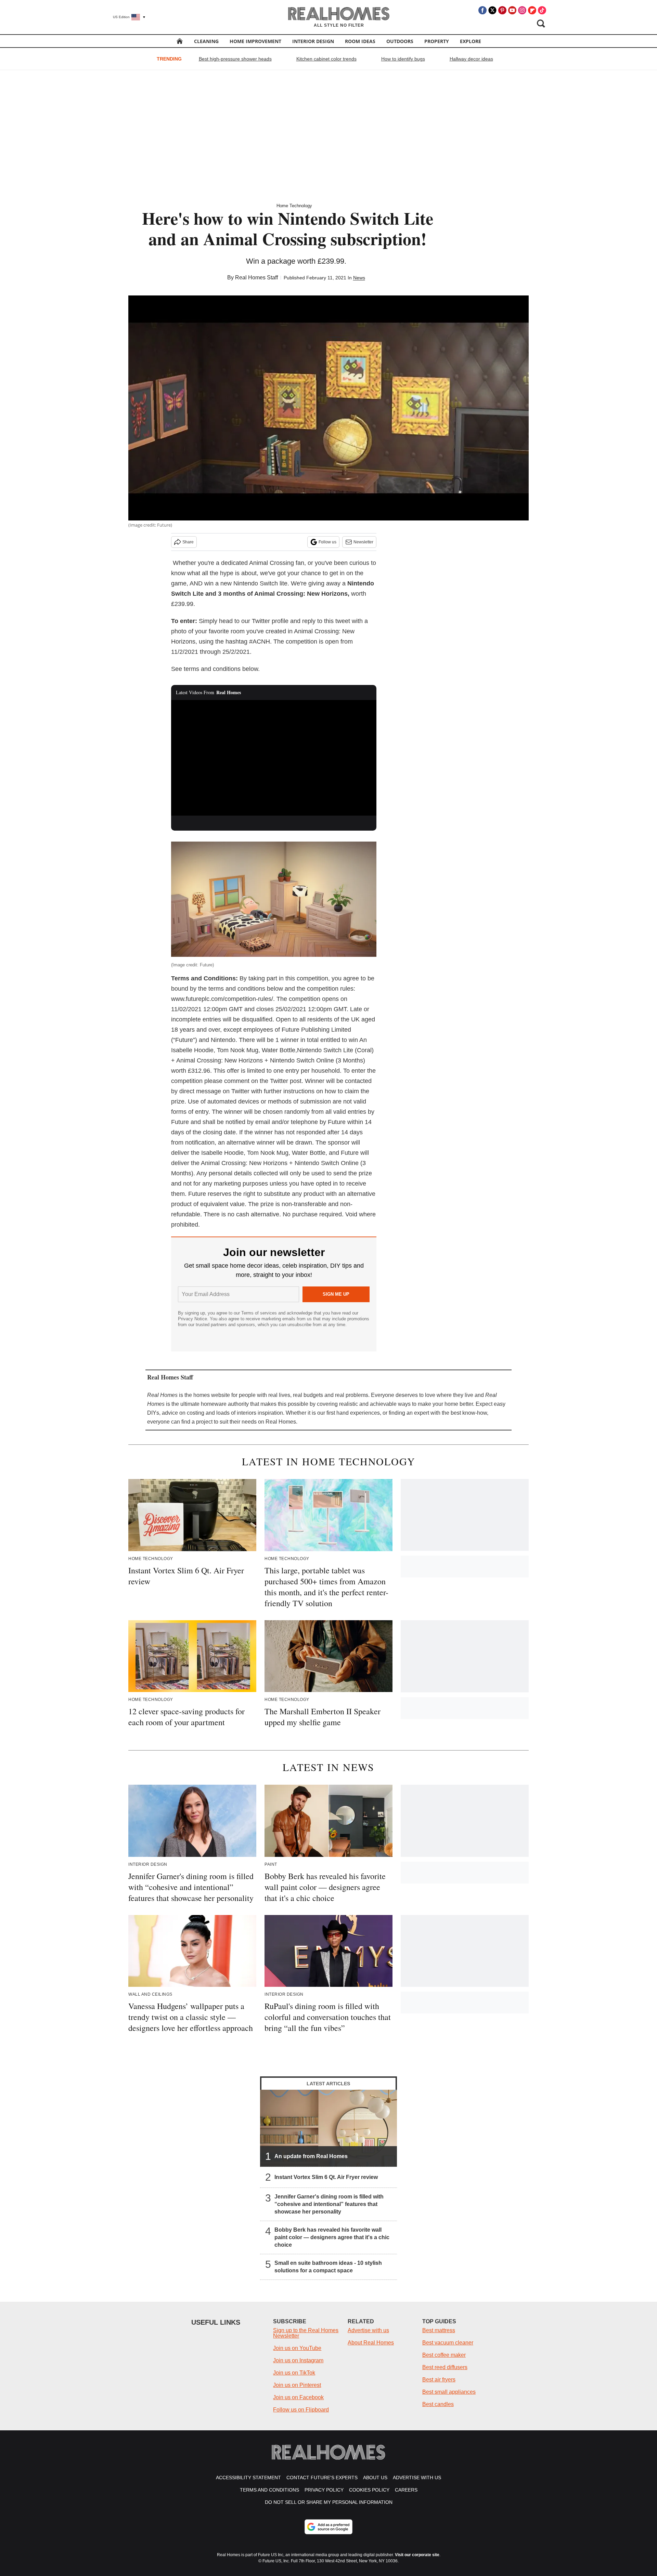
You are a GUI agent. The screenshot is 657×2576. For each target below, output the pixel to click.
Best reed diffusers (445, 2367)
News (359, 278)
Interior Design (313, 41)
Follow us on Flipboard (301, 2410)
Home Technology (294, 206)
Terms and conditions (269, 2490)
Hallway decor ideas (471, 59)
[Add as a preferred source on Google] (328, 2527)
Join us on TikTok (294, 2373)
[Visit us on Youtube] (512, 10)
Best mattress (439, 2330)
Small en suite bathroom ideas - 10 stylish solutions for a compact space (328, 2267)
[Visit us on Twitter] (492, 10)
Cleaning (206, 41)
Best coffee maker (444, 2355)
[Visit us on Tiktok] (542, 10)
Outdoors (400, 41)
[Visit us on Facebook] (482, 10)
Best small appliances (449, 2392)
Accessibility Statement (248, 2478)
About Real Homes (371, 2343)
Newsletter (363, 542)
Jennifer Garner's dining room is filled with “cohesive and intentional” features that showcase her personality (329, 2204)
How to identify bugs (403, 59)
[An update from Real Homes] (328, 2128)
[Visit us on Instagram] (522, 10)
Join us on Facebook (298, 2397)
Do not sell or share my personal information (329, 2502)
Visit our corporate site (417, 2555)
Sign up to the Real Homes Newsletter (306, 2333)
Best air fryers (439, 2380)
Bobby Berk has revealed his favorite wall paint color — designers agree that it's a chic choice (332, 2237)
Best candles (438, 2404)
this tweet (337, 621)
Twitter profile (270, 621)
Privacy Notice (192, 1319)
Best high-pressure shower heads (235, 59)
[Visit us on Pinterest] (502, 10)
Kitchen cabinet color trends (326, 59)
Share (188, 542)
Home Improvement (255, 41)
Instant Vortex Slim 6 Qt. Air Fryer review (326, 2177)
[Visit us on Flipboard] (532, 10)
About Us (375, 2478)
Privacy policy (324, 2490)
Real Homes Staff (256, 278)
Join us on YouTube (297, 2348)
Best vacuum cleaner (448, 2343)
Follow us (327, 542)
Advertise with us (368, 2330)
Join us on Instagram (298, 2360)
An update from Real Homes (311, 2156)
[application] (274, 758)
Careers (406, 2490)
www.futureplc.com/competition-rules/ (222, 999)
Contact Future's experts (322, 2478)
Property (437, 41)
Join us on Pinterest (297, 2385)
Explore (471, 41)
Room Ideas (360, 41)
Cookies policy (369, 2490)
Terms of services (260, 1313)
